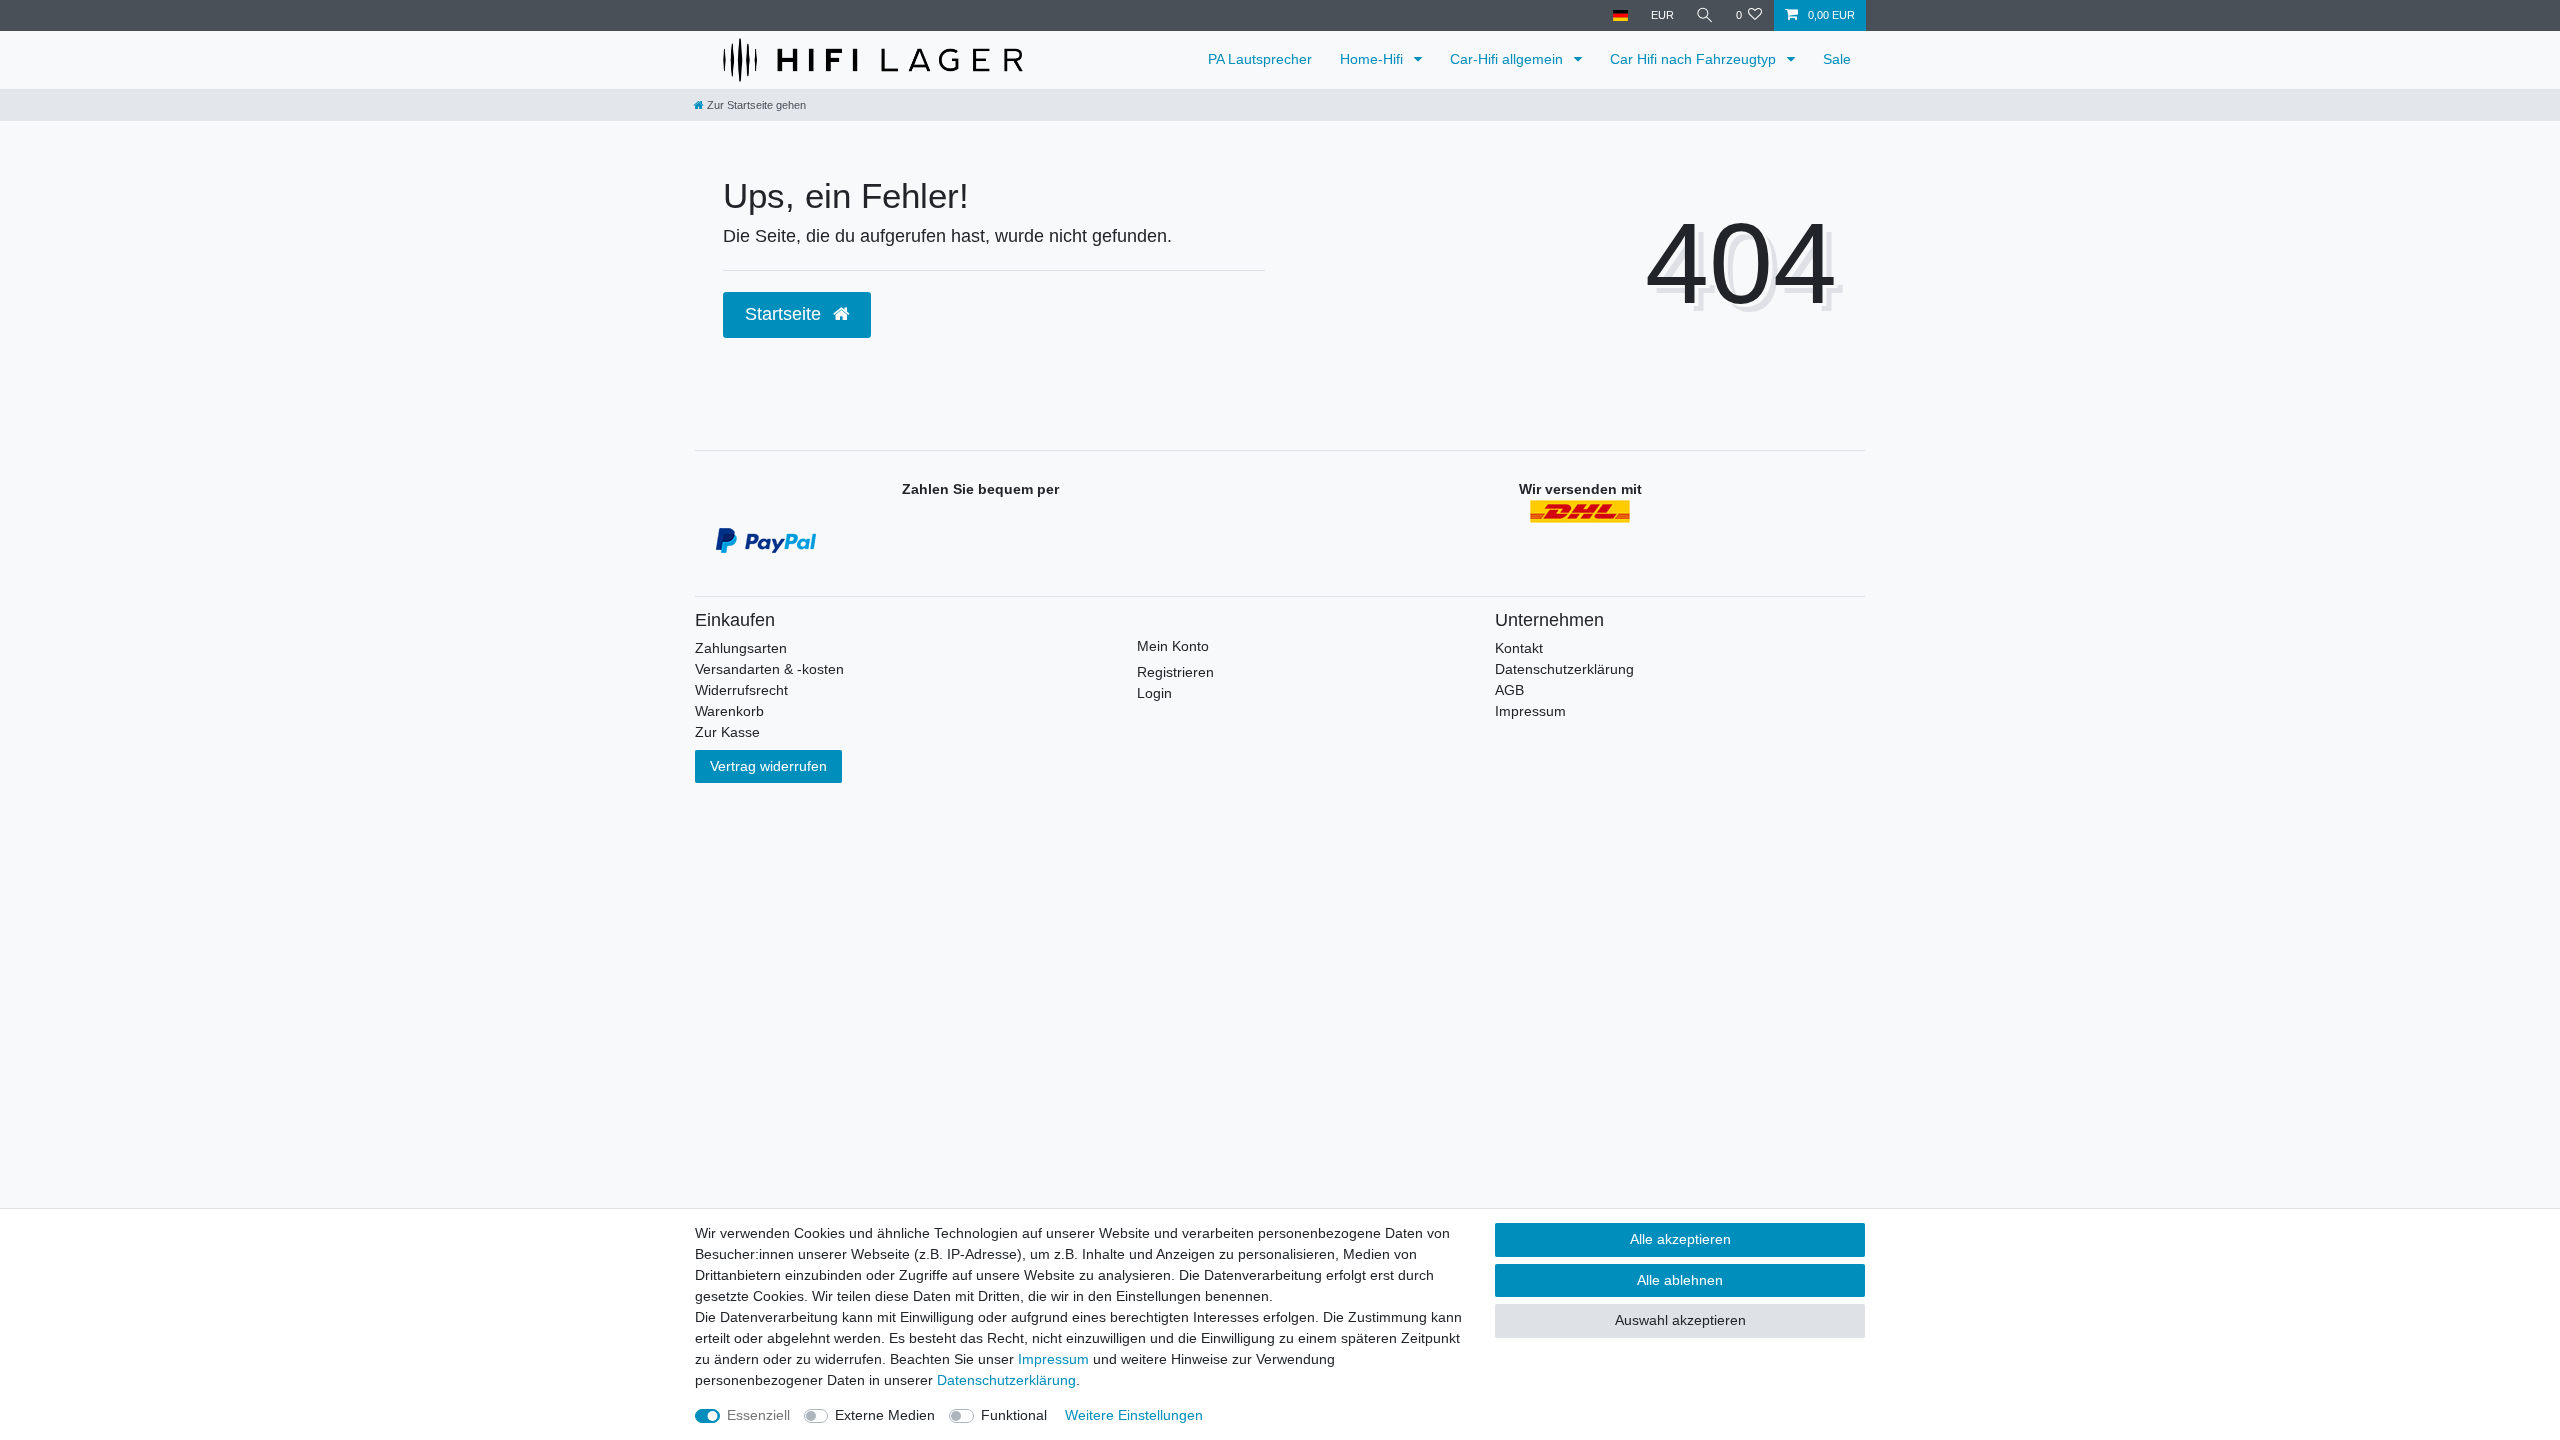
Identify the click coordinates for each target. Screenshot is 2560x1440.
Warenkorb (729, 711)
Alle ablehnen (1680, 1280)
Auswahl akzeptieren (1680, 1320)
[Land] (1620, 15)
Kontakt (1519, 648)
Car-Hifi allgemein (1508, 59)
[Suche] (1705, 15)
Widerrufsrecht (741, 690)
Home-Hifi (1373, 59)
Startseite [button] (785, 314)
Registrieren (1175, 672)
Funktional (1014, 1415)
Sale (1837, 59)
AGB (1509, 690)
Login (1154, 693)
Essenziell (758, 1415)
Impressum (1530, 711)
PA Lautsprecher (1260, 59)
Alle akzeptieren (1680, 1239)
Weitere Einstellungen (1134, 1415)
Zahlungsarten (741, 648)
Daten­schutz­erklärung (1006, 1380)
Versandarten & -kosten (769, 669)
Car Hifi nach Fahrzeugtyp (1695, 59)
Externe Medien (885, 1415)
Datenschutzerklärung (1564, 669)
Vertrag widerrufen (768, 766)
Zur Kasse (727, 732)
